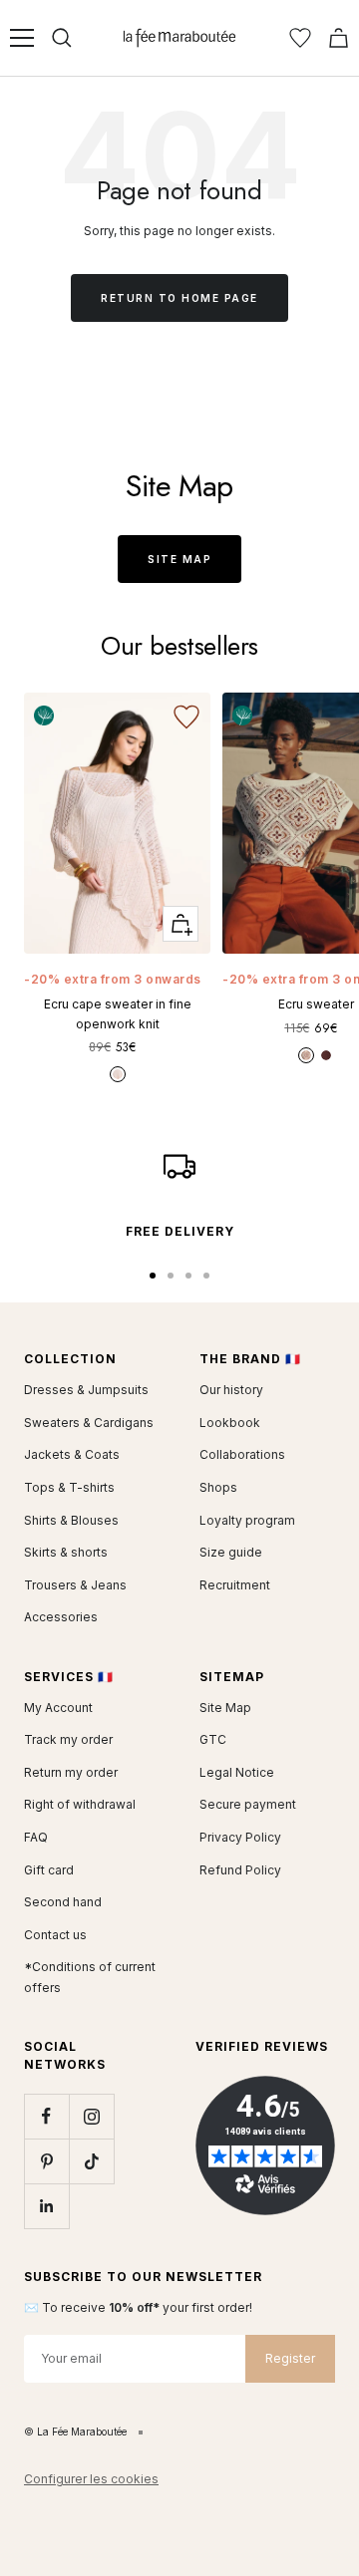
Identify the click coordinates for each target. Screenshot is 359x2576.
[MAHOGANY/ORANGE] (326, 1055)
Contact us (55, 1935)
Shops (218, 1487)
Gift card (49, 1870)
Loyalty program (247, 1520)
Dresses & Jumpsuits (86, 1390)
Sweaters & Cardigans (89, 1423)
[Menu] (22, 38)
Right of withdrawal (80, 1804)
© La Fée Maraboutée (75, 2432)
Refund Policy (240, 1870)
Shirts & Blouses (71, 1520)
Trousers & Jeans (75, 1585)
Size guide (231, 1552)
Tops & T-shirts (69, 1487)
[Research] (62, 38)
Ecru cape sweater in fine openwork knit (118, 1013)
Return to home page (179, 298)
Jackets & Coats (72, 1454)
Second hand (63, 1902)
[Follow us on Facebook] (46, 2116)
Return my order (71, 1772)
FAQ (36, 1837)
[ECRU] (118, 1074)
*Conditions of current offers (90, 1977)
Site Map (179, 559)
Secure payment (248, 1804)
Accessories (61, 1617)
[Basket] (339, 38)
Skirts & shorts (66, 1552)
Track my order (68, 1739)
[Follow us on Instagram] (91, 2116)
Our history (231, 1390)
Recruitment (235, 1585)
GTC (213, 1739)
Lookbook (230, 1423)
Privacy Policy (240, 1837)
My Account (58, 1708)
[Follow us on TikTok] (91, 2161)
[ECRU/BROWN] (306, 1055)
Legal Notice (237, 1772)
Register (290, 2358)
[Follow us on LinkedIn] (46, 2206)
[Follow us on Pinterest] (46, 2161)
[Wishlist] (300, 38)
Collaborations (242, 1454)
